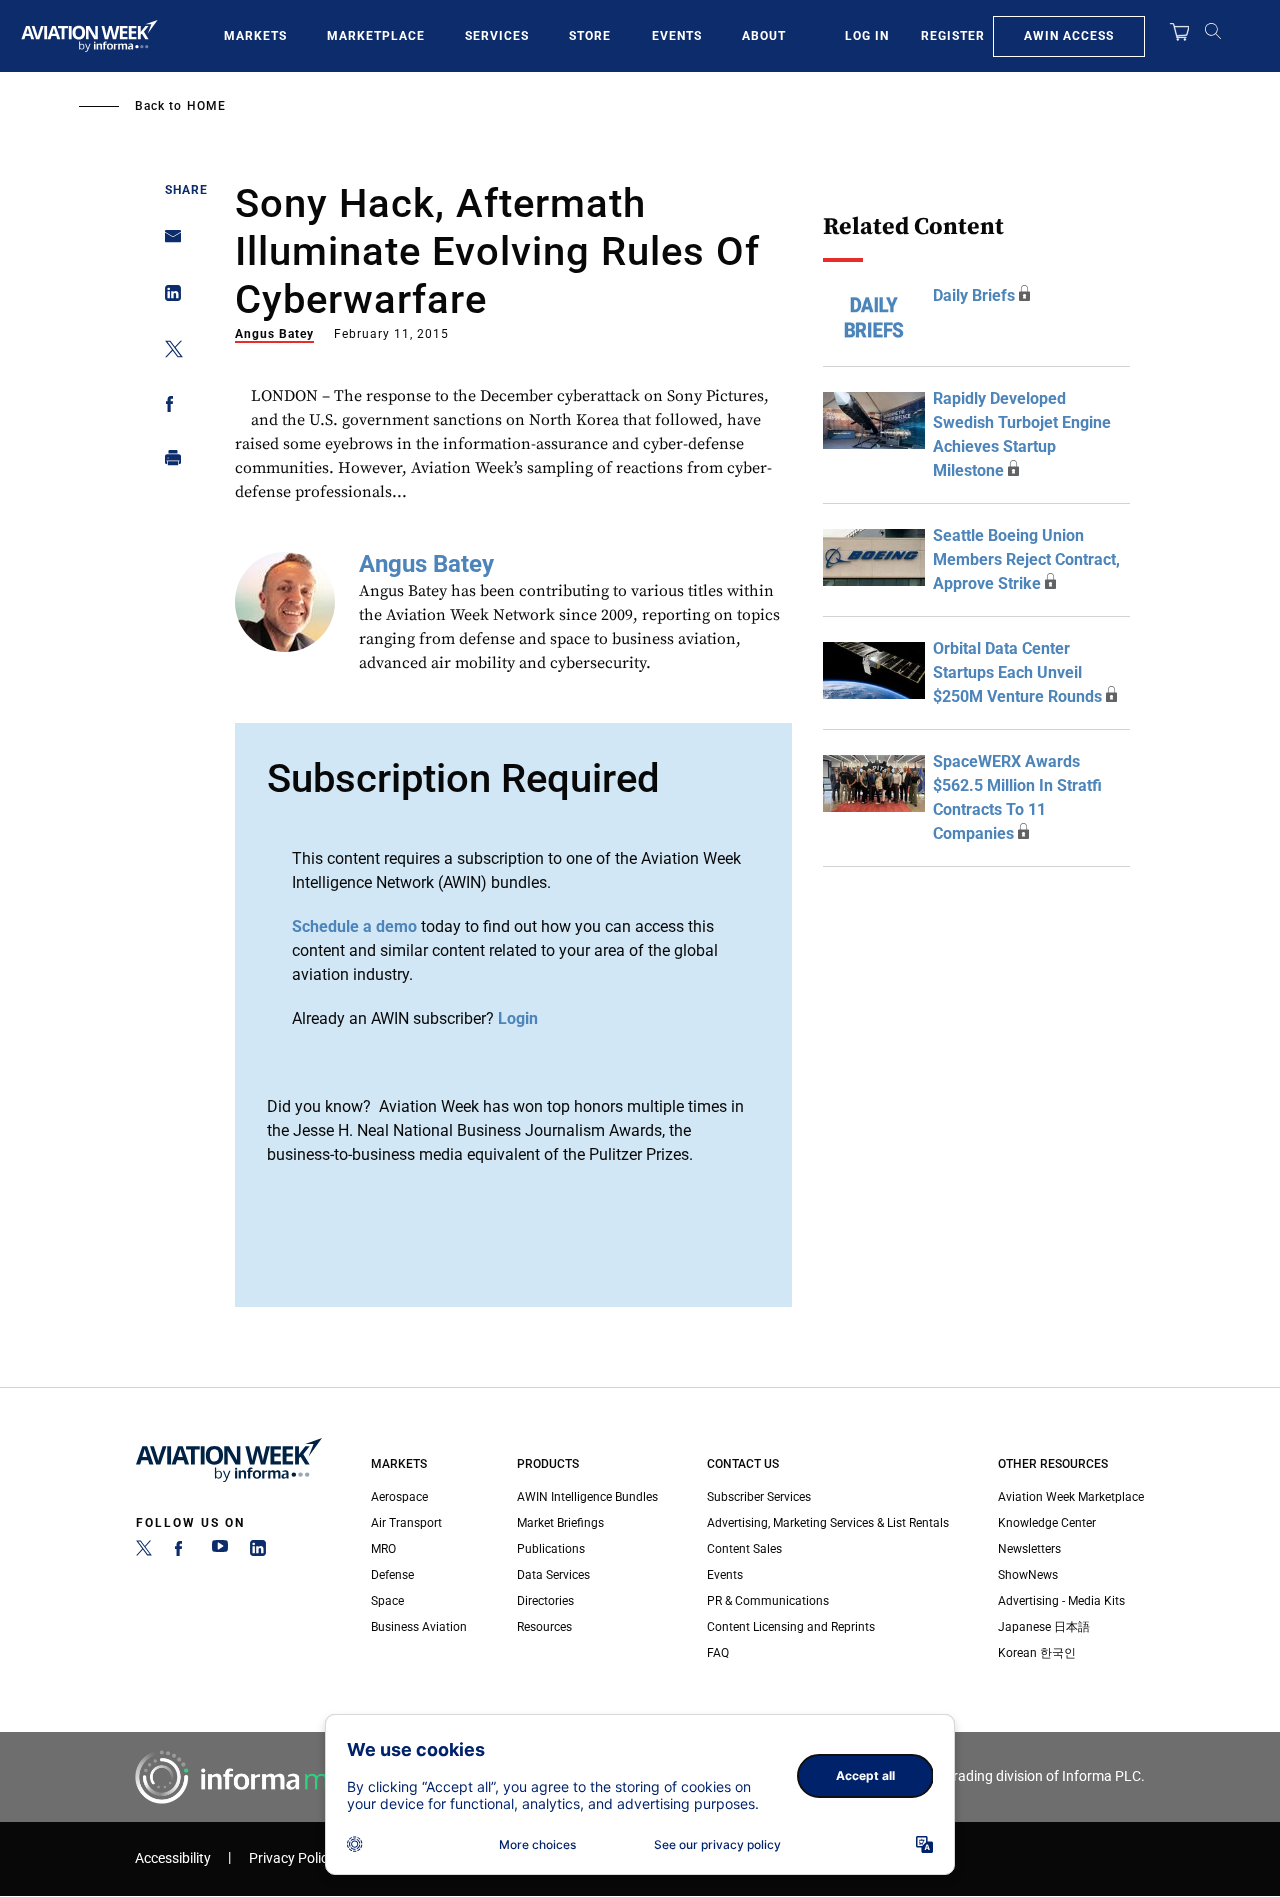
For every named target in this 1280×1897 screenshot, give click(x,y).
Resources (544, 1627)
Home (206, 106)
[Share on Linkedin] (167, 297)
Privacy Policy (292, 1858)
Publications (551, 1549)
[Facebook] (182, 1552)
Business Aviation (419, 1627)
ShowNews (1028, 1575)
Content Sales (744, 1549)
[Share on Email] (167, 242)
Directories (545, 1601)
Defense (392, 1575)
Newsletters (1029, 1549)
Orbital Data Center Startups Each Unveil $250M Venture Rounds (1017, 672)
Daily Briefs (974, 295)
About (764, 36)
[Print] (167, 462)
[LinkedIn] (258, 1552)
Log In (867, 36)
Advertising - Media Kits (1061, 1601)
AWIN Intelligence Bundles (587, 1497)
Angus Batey (274, 334)
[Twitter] (144, 1552)
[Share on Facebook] (167, 407)
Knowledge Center (1047, 1523)
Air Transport (406, 1523)
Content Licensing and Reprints (791, 1627)
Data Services (553, 1575)
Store (590, 36)
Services (497, 36)
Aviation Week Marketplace (1071, 1497)
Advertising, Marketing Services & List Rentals (828, 1523)
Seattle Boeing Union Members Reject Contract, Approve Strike (1026, 559)
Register (953, 36)
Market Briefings (560, 1523)
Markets (255, 36)
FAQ (718, 1653)
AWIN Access (1069, 36)
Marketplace (376, 36)
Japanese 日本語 (1044, 1627)
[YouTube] (220, 1552)
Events (677, 36)
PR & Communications (768, 1601)
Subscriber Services (759, 1497)
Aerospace (399, 1497)
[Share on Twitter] (167, 352)
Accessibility (173, 1858)
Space (387, 1601)
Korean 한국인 (1037, 1653)
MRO (383, 1549)
